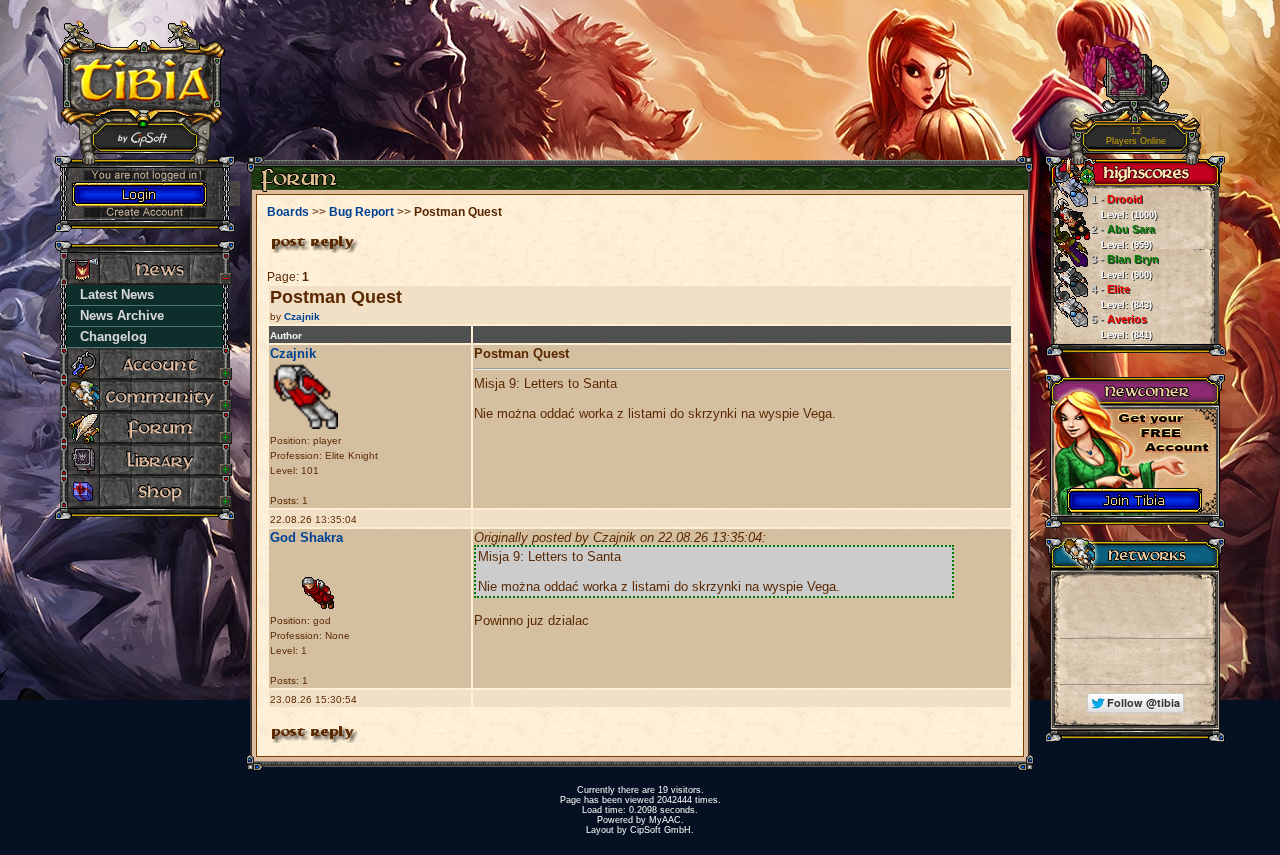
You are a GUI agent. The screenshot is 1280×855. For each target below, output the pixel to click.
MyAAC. (666, 820)
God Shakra (306, 537)
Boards (288, 212)
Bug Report (361, 212)
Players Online (1136, 136)
